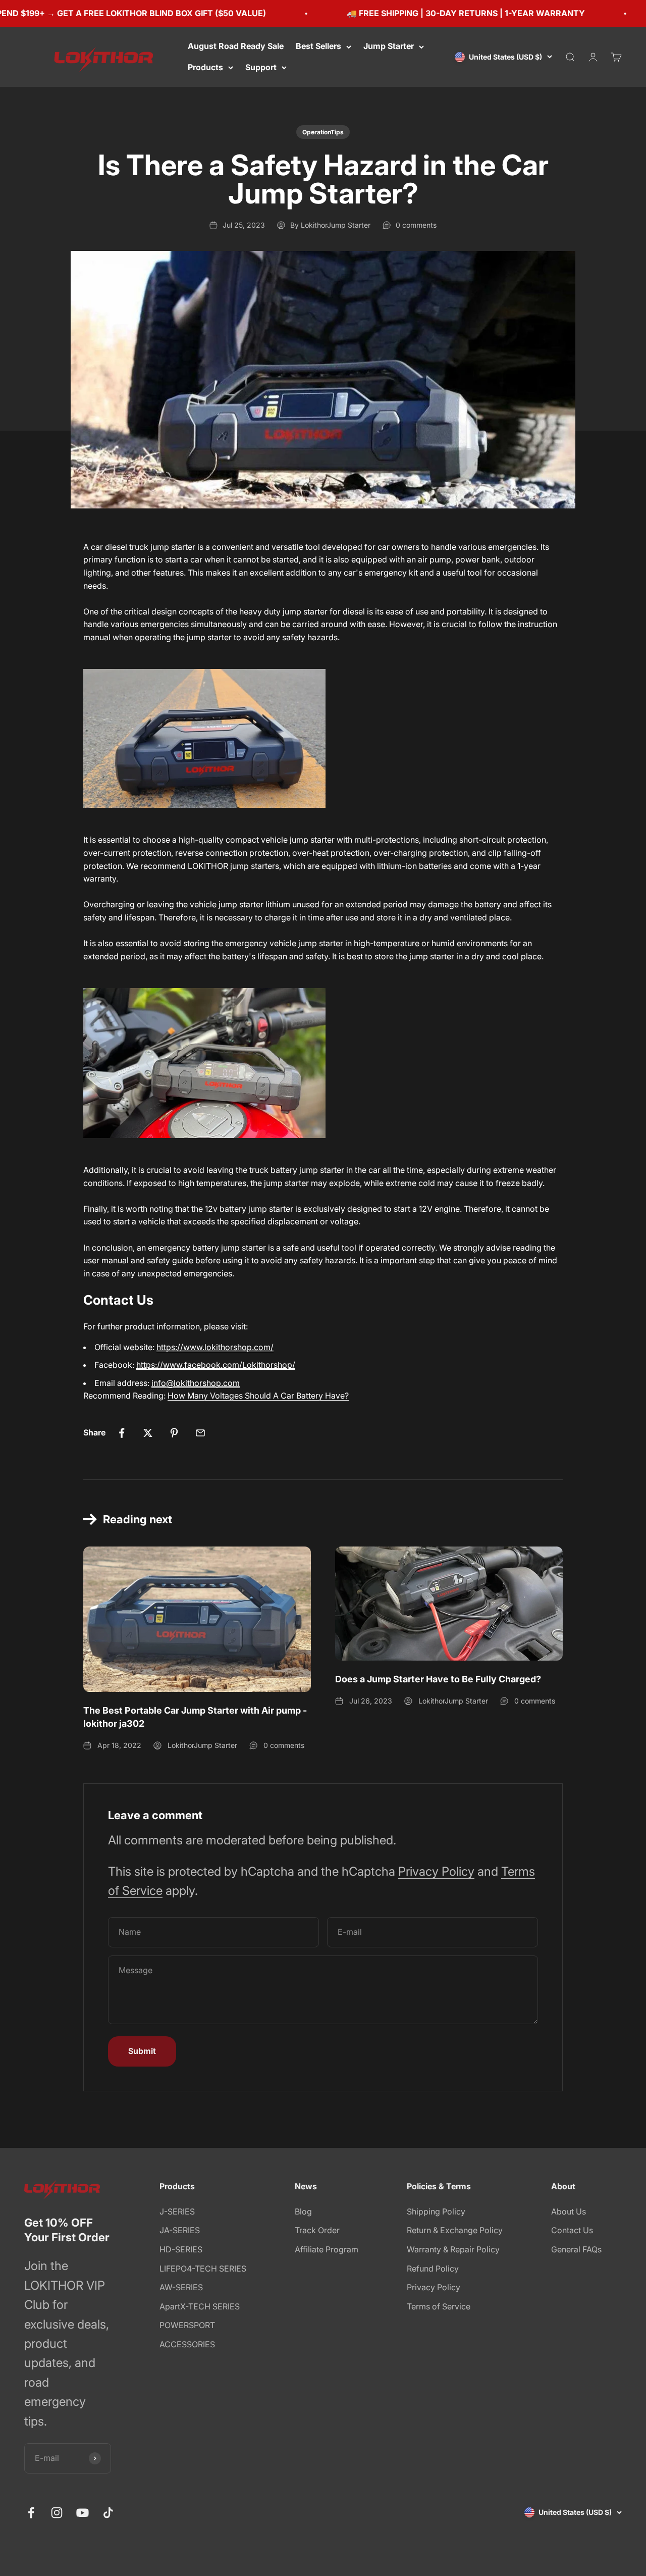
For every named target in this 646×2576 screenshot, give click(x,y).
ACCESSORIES (187, 2344)
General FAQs (576, 2249)
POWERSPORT (187, 2325)
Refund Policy (433, 2269)
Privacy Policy (436, 1871)
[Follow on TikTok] (108, 2513)
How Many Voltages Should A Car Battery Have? (258, 1396)
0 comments (416, 225)
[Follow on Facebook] (31, 2513)
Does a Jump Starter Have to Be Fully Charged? (438, 1679)
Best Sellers (318, 46)
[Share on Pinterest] (174, 1433)
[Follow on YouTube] (83, 2513)
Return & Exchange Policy (455, 2230)
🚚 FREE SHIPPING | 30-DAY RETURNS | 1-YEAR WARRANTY (425, 13)
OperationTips (323, 132)
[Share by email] (200, 1433)
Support (261, 67)
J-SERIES (177, 2211)
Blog (303, 2211)
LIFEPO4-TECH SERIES (203, 2269)
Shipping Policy (436, 2211)
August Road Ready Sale (236, 46)
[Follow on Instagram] (57, 2513)
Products (205, 67)
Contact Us (572, 2230)
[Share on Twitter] (148, 1433)
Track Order (317, 2230)
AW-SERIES (181, 2287)
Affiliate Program (327, 2249)
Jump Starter (389, 46)
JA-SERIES (180, 2230)
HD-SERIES (181, 2249)
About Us (569, 2211)
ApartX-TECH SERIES (200, 2306)
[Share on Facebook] (122, 1433)
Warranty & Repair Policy (453, 2249)
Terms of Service (439, 2306)
